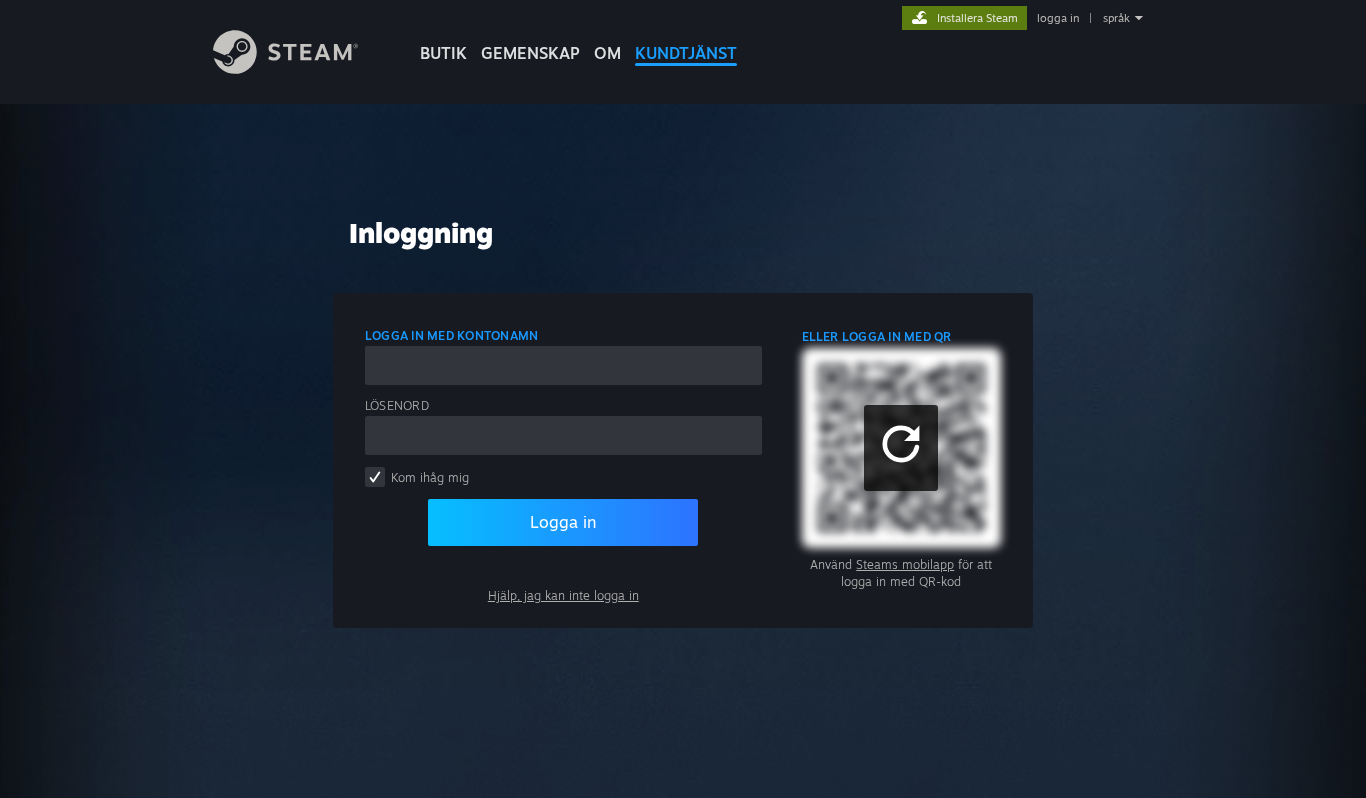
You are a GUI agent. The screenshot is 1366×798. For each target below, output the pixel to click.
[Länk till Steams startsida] (285, 68)
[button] (901, 448)
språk (1116, 18)
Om (607, 53)
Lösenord (397, 405)
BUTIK (443, 53)
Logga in (563, 522)
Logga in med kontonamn (451, 335)
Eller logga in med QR (877, 336)
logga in (1058, 18)
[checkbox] (375, 477)
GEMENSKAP (530, 53)
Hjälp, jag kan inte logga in (563, 595)
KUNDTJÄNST (686, 53)
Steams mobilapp (905, 564)
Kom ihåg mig (430, 477)
